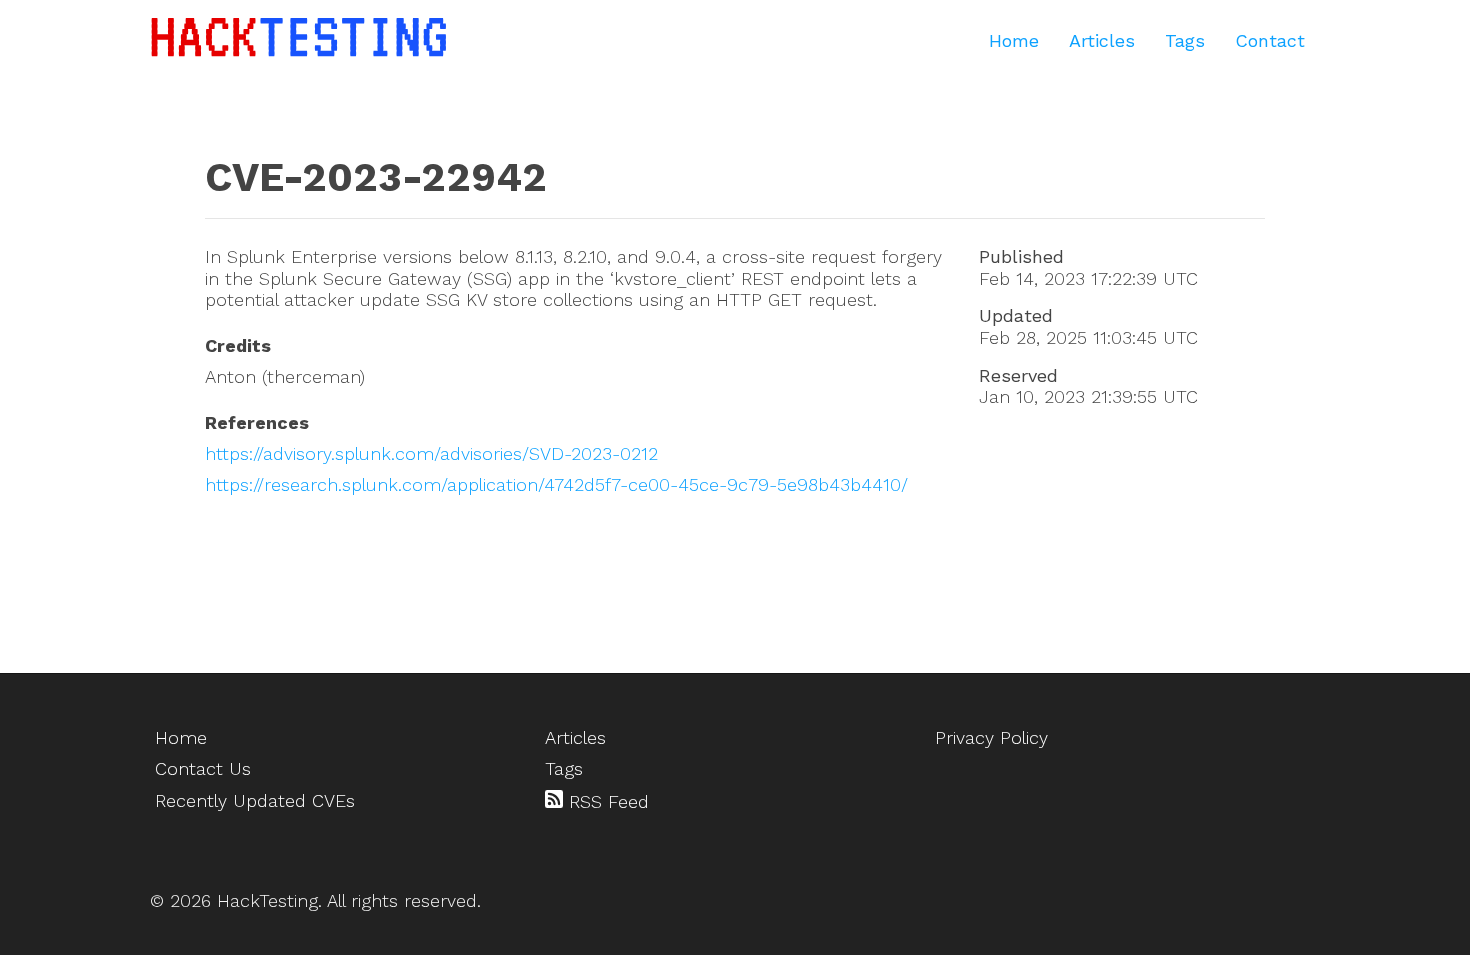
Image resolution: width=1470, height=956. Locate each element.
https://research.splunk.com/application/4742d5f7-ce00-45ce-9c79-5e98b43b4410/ (556, 484)
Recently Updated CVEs (255, 800)
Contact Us (203, 768)
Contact (1270, 40)
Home (1014, 40)
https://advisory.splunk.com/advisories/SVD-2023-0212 (431, 453)
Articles (1102, 40)
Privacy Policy (991, 737)
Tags (1185, 40)
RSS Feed (606, 801)
